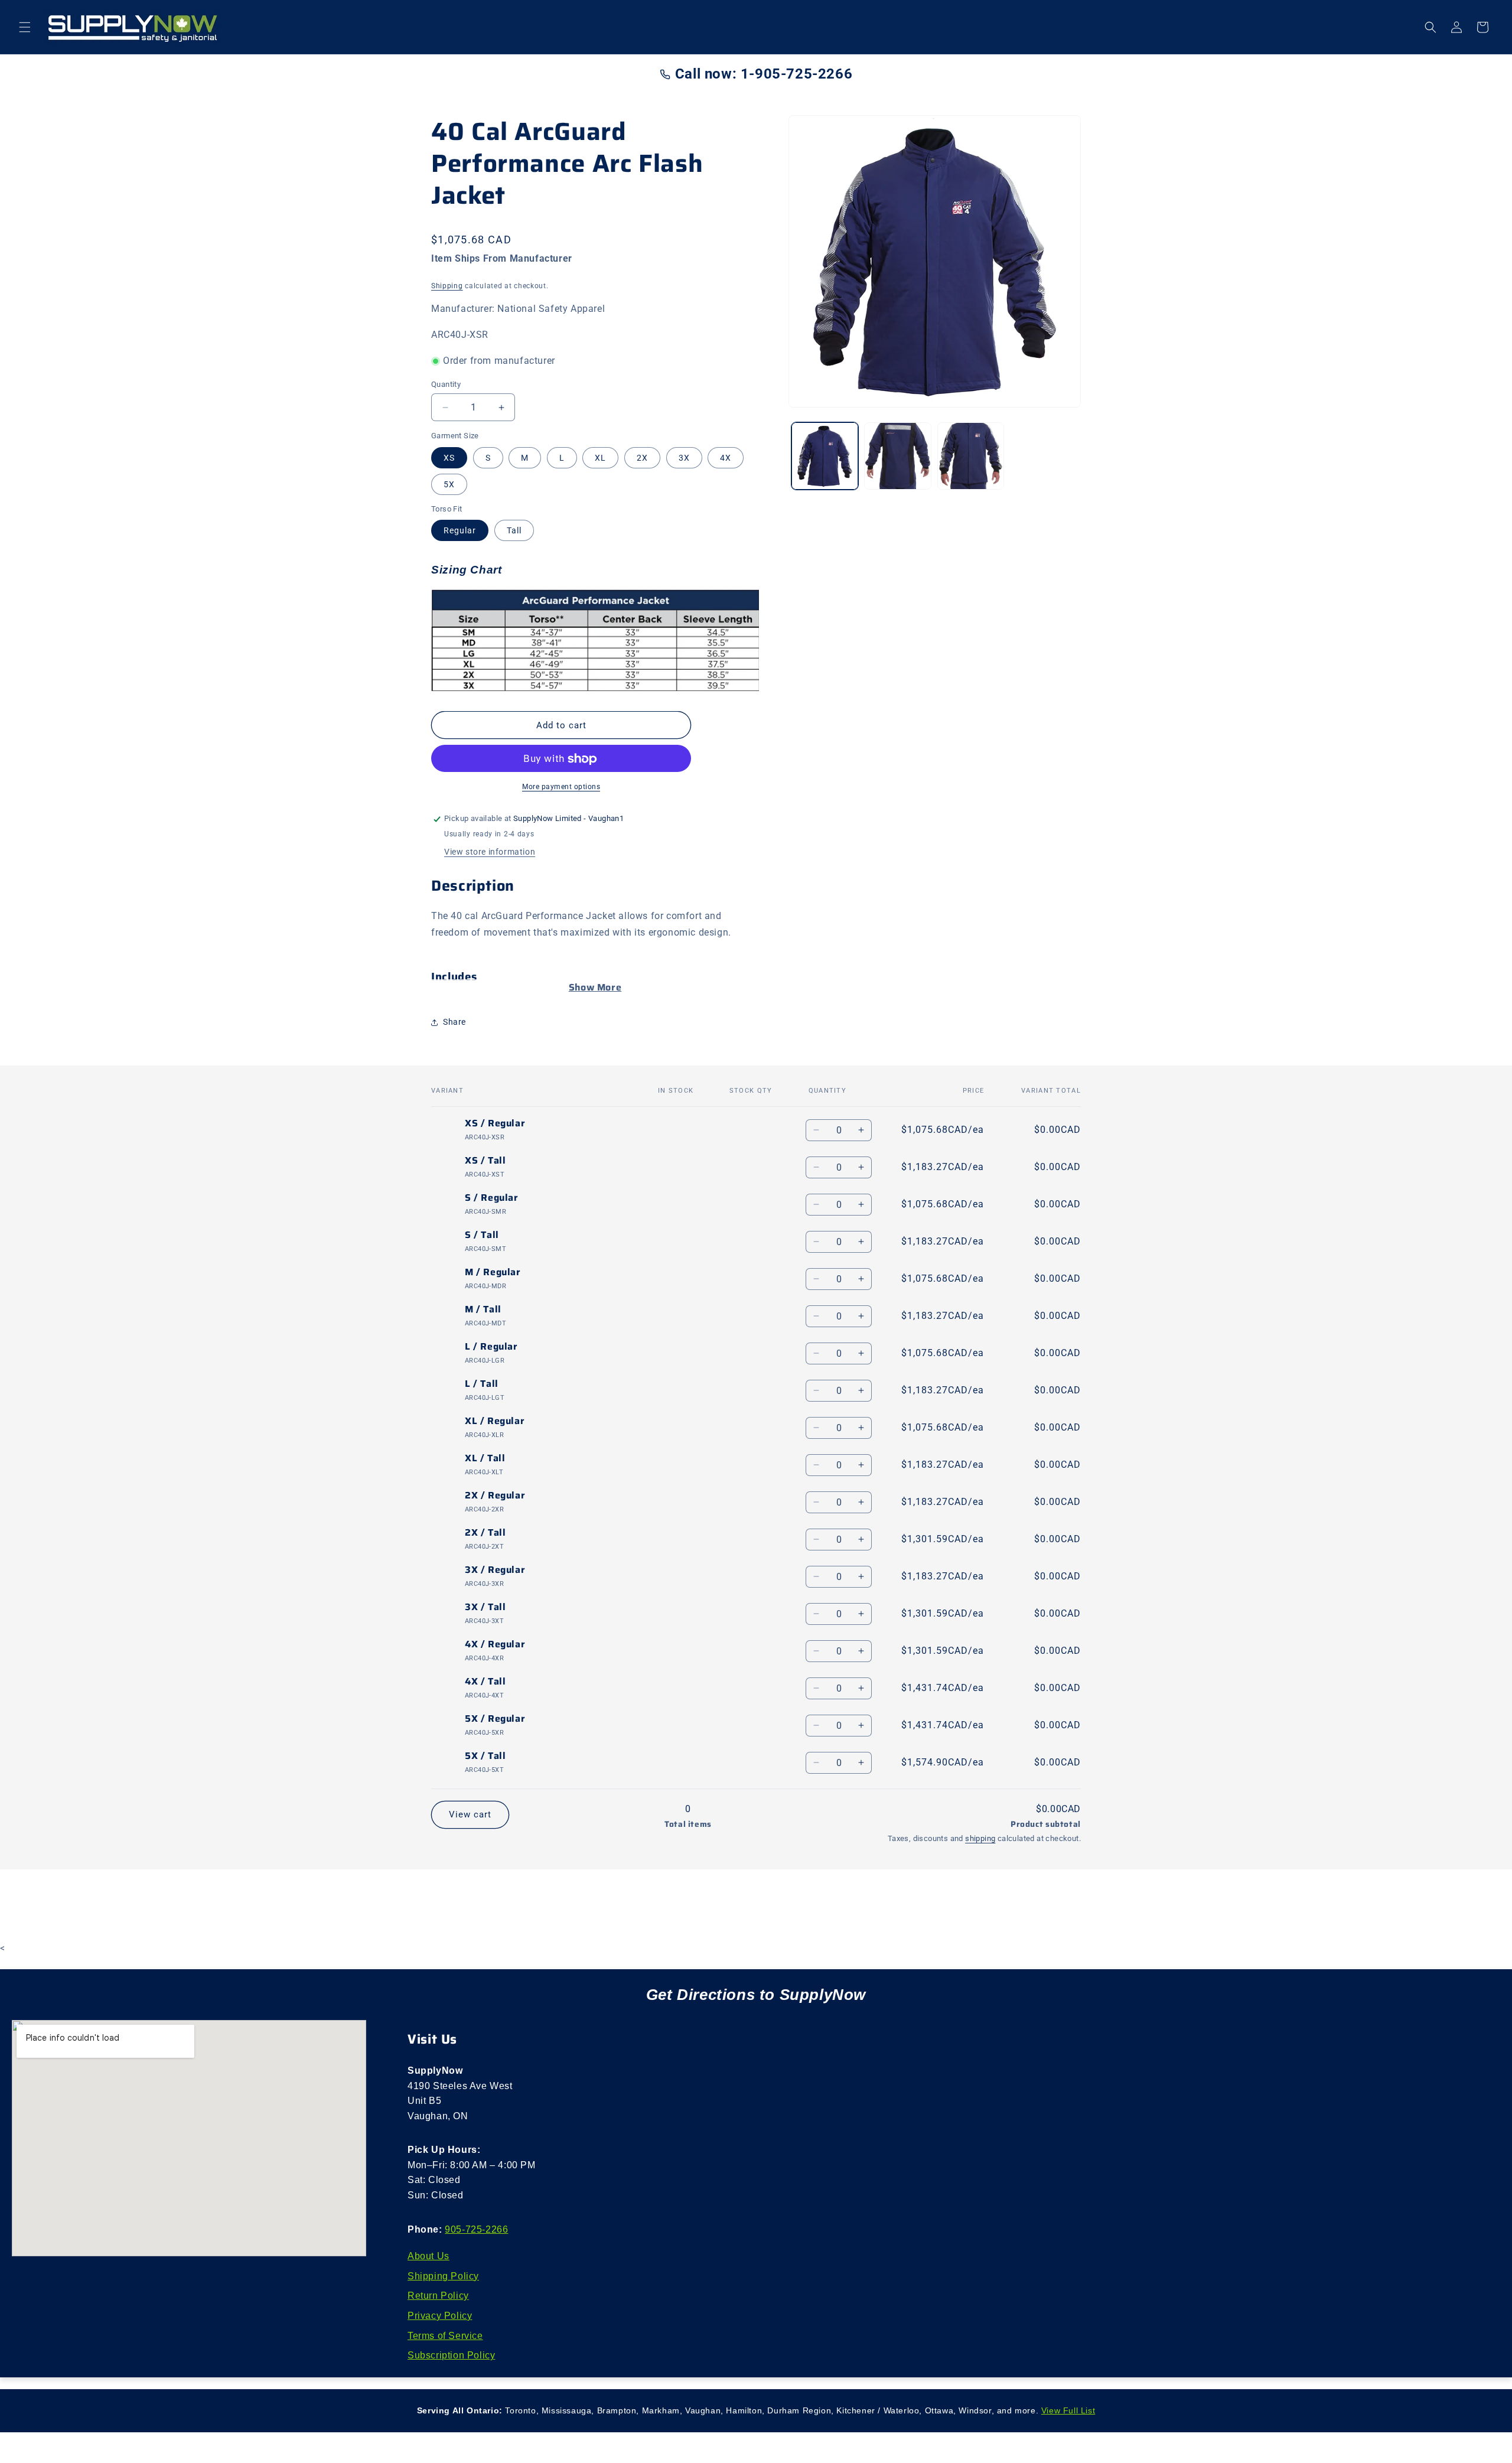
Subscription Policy (451, 2355)
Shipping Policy (443, 2276)
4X (726, 458)
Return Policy (438, 2296)
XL (600, 458)
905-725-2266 (476, 2229)
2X (642, 458)
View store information (490, 852)
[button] (25, 27)
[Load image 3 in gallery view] (971, 456)
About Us (428, 2256)
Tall (514, 531)
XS (449, 458)
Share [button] (454, 1022)
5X (449, 484)
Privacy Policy (440, 2316)
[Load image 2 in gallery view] (897, 456)
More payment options (561, 787)
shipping (980, 1838)
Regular (460, 531)
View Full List (1068, 2410)
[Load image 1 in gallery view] (825, 456)
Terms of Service (445, 2336)
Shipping (447, 286)
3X (684, 458)
